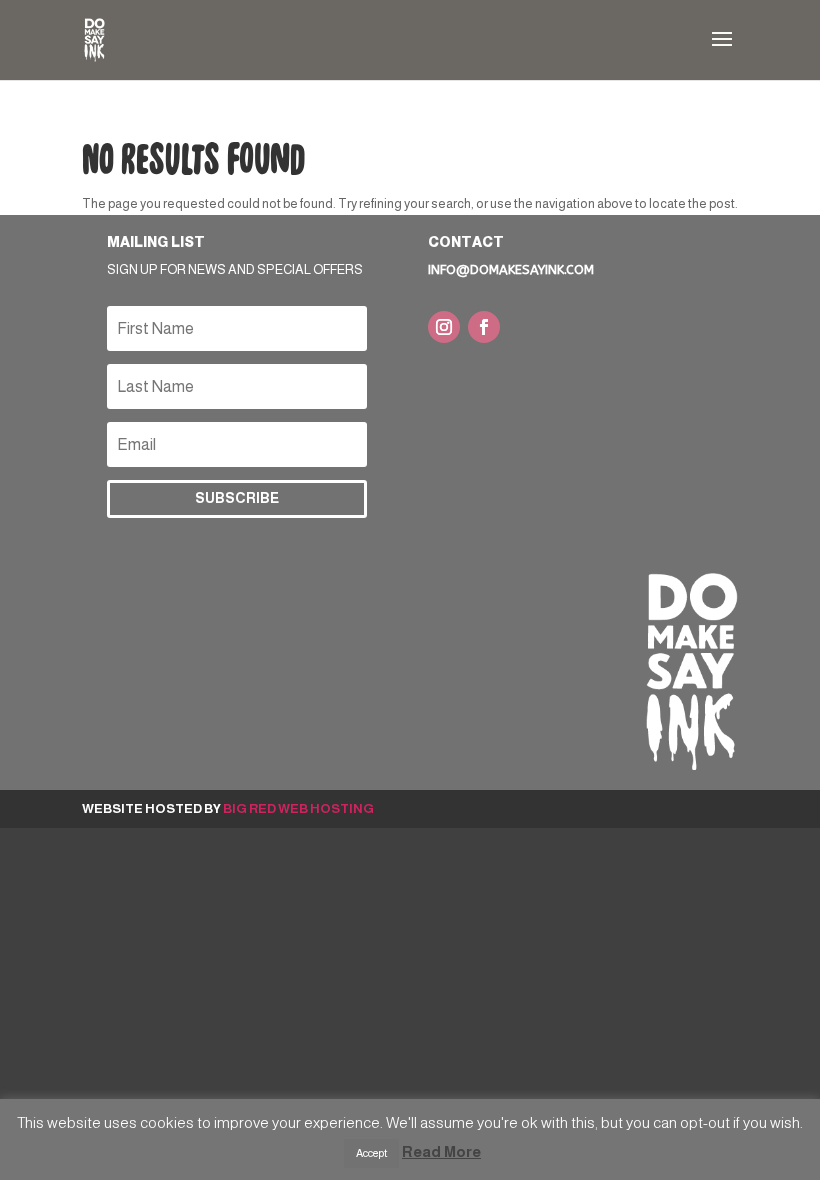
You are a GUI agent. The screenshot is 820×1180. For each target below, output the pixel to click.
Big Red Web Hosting (298, 808)
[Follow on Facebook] (484, 327)
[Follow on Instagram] (444, 327)
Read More (441, 1151)
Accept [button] (371, 1153)
